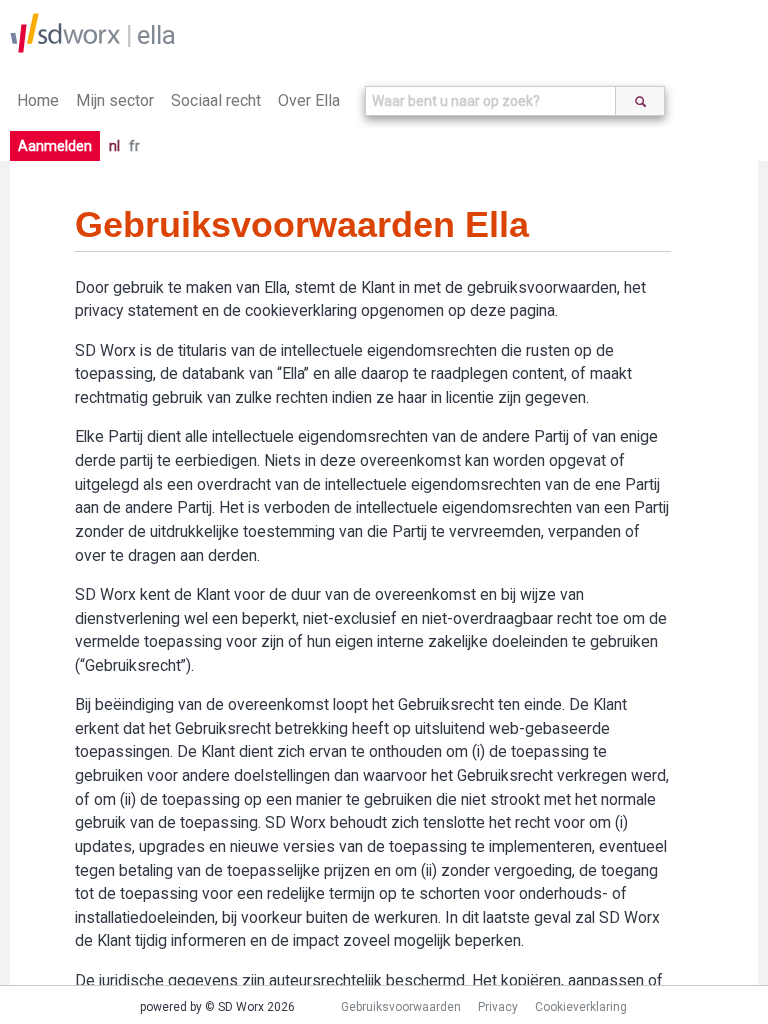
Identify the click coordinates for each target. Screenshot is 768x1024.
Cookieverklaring (581, 1007)
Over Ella (309, 100)
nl (114, 146)
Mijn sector (115, 100)
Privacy (498, 1007)
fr (134, 146)
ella (156, 35)
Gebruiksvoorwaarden (401, 1007)
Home (38, 100)
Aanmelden (55, 146)
